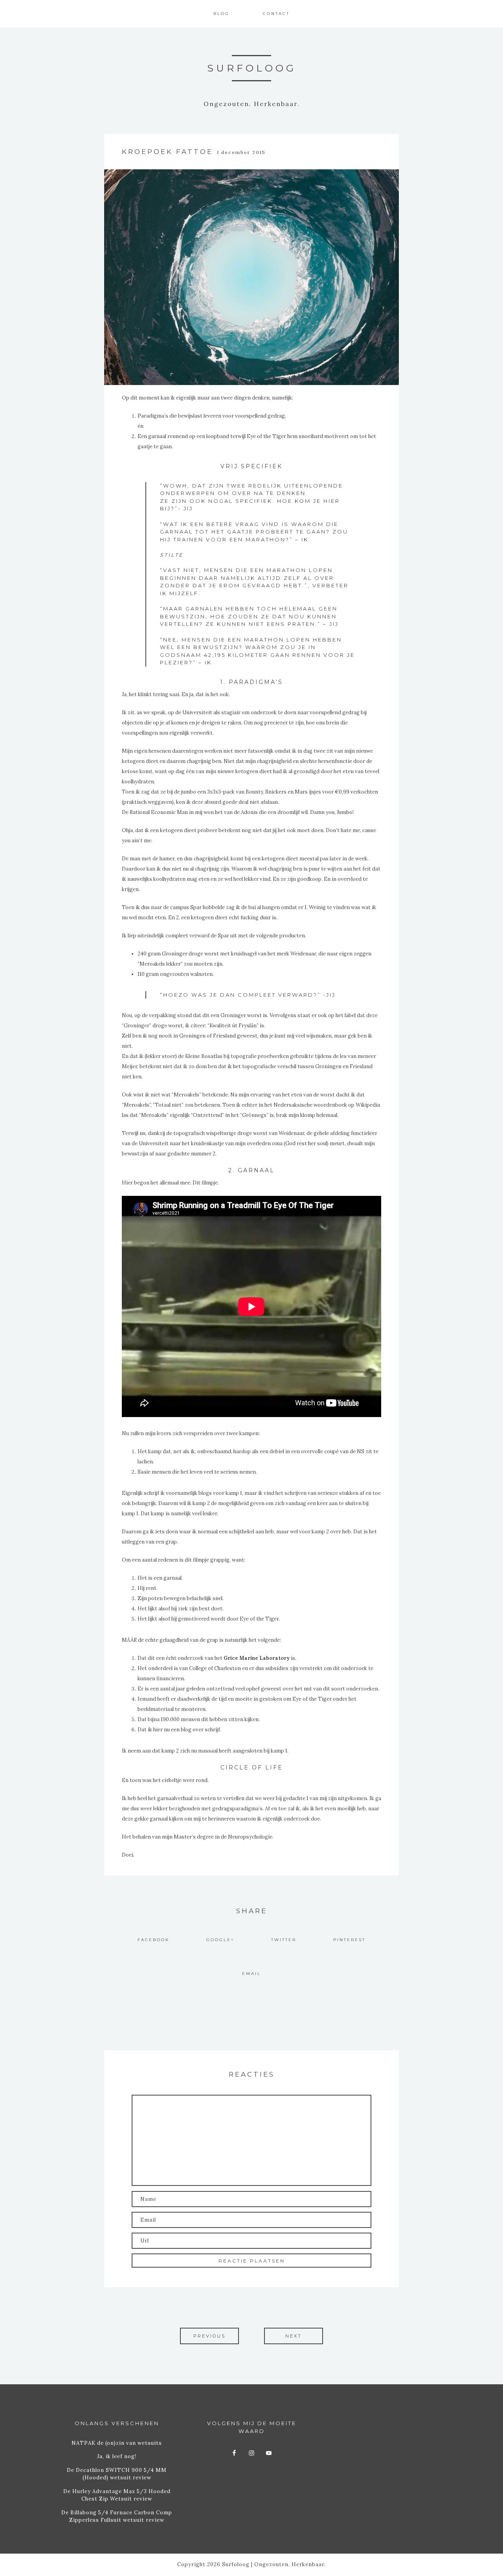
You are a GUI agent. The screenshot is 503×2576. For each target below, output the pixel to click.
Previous (209, 2336)
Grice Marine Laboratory (257, 1658)
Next (294, 2336)
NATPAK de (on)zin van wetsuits (117, 2443)
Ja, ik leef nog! (117, 2456)
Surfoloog (252, 68)
